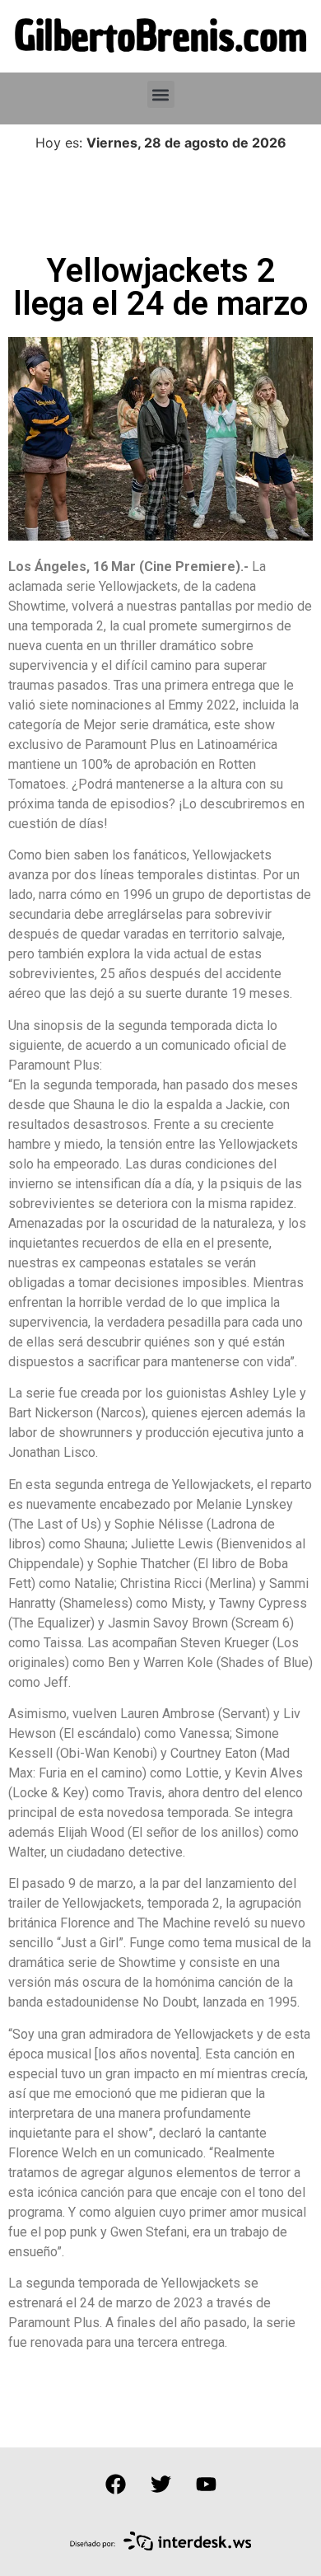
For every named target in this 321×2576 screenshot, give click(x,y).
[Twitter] (160, 2485)
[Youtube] (206, 2485)
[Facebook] (115, 2485)
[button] (161, 94)
